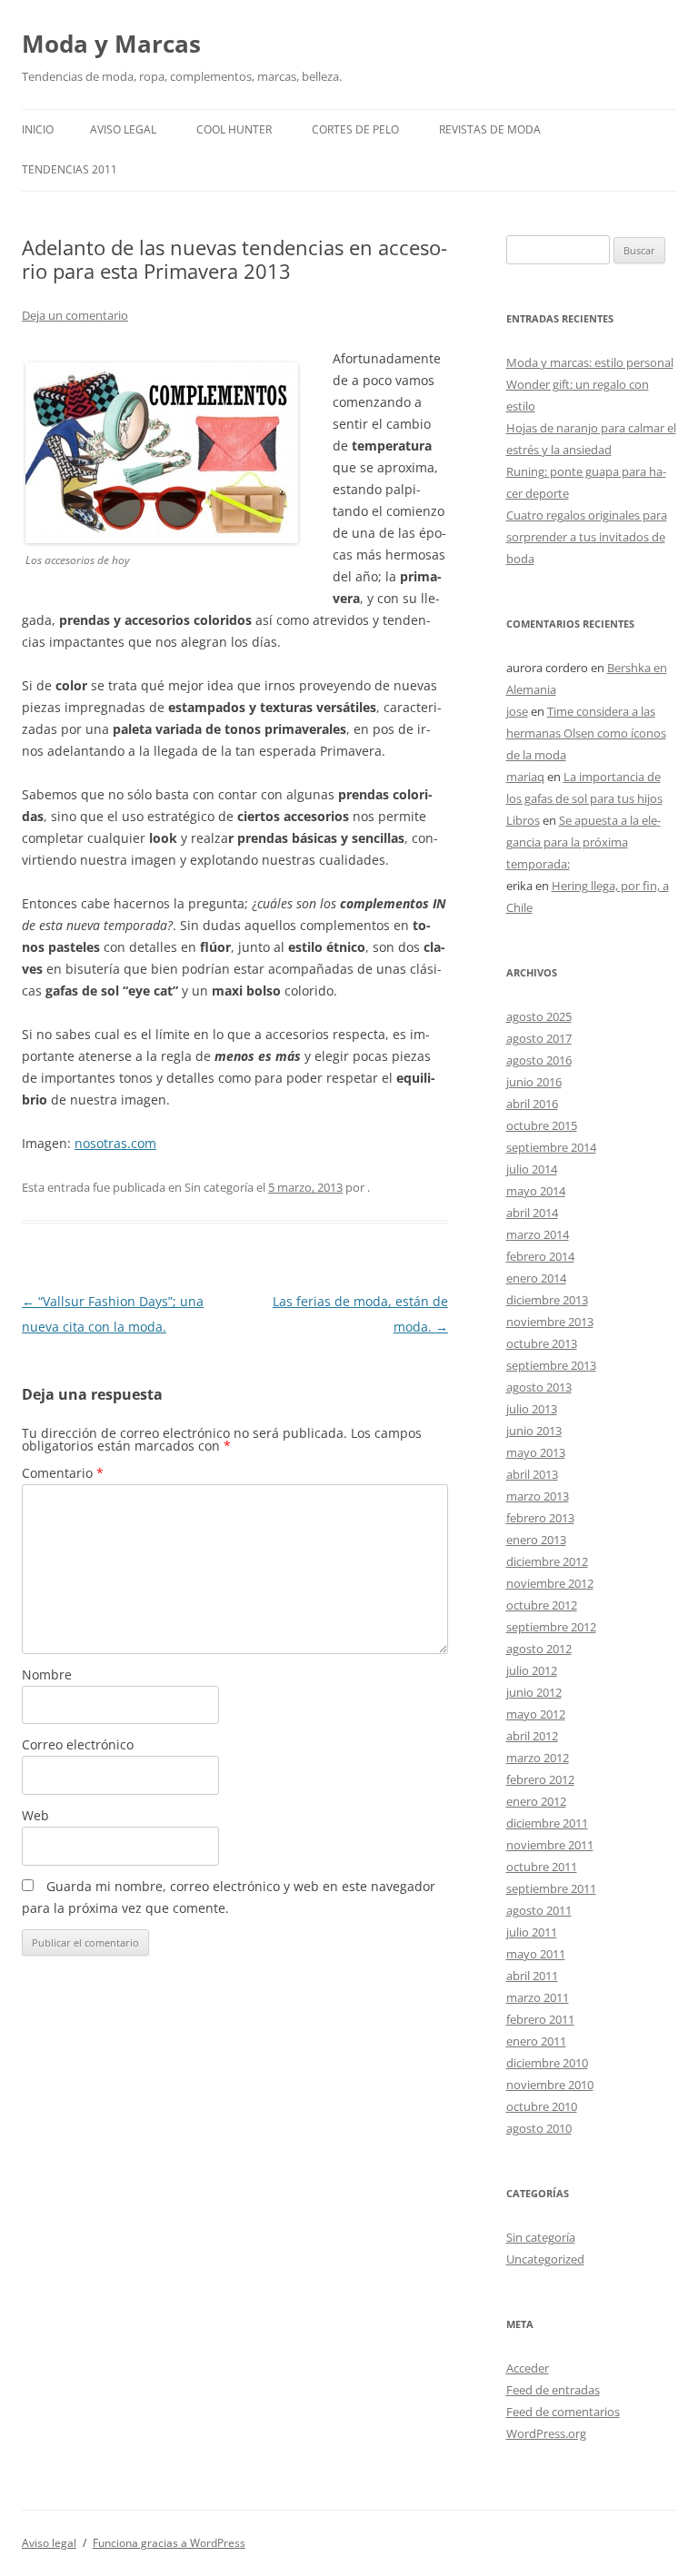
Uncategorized (545, 2259)
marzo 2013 (538, 1496)
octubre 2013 (542, 1343)
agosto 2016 (539, 1060)
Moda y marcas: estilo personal (590, 362)
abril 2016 (532, 1104)
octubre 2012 (542, 1605)
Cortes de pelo (355, 129)
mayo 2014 (536, 1191)
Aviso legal (123, 129)
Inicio (38, 129)
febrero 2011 (540, 2019)
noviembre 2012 (550, 1583)
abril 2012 (532, 1736)
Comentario (63, 1473)
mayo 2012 (536, 1714)
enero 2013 (536, 1540)
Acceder (528, 2368)
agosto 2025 (539, 1016)
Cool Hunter (234, 129)
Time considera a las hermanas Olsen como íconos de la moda (586, 733)
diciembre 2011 (547, 1823)
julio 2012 (532, 1670)
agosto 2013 (539, 1387)
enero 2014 (536, 1278)
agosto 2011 (539, 1910)
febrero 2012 (540, 1779)
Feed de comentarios (563, 2412)
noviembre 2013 (550, 1322)
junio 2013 (534, 1431)
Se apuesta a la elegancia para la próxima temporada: (583, 842)
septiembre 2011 (551, 1888)
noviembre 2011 (550, 1845)
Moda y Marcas (111, 44)
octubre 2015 (542, 1125)
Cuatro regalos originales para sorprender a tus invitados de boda (587, 537)
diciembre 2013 (547, 1300)
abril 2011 (532, 1976)
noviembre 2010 (550, 2085)
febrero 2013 (540, 1518)
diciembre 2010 (547, 2063)
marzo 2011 (538, 1997)
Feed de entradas (553, 2390)
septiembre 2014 (551, 1147)
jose (517, 711)
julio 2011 (532, 1932)
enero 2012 (536, 1801)
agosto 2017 (539, 1038)
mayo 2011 (536, 1954)
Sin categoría (541, 2237)
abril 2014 (532, 1213)
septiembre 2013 (551, 1365)
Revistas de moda (490, 129)
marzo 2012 (538, 1758)
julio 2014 (532, 1169)
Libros (523, 820)
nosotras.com (115, 1143)
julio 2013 (532, 1409)
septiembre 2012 (551, 1627)
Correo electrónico (78, 1744)
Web (35, 1815)
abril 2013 (532, 1474)
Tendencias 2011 (70, 169)
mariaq (525, 777)
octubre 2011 (542, 1867)
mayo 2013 (536, 1452)
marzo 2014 (538, 1234)
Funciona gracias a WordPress (169, 2543)
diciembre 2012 (547, 1561)
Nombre (47, 1674)
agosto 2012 (539, 1649)
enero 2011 (536, 2041)
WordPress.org (546, 2433)
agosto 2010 (539, 2128)
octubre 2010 (542, 2106)
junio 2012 (534, 1692)
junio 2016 (534, 1082)
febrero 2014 (540, 1256)
